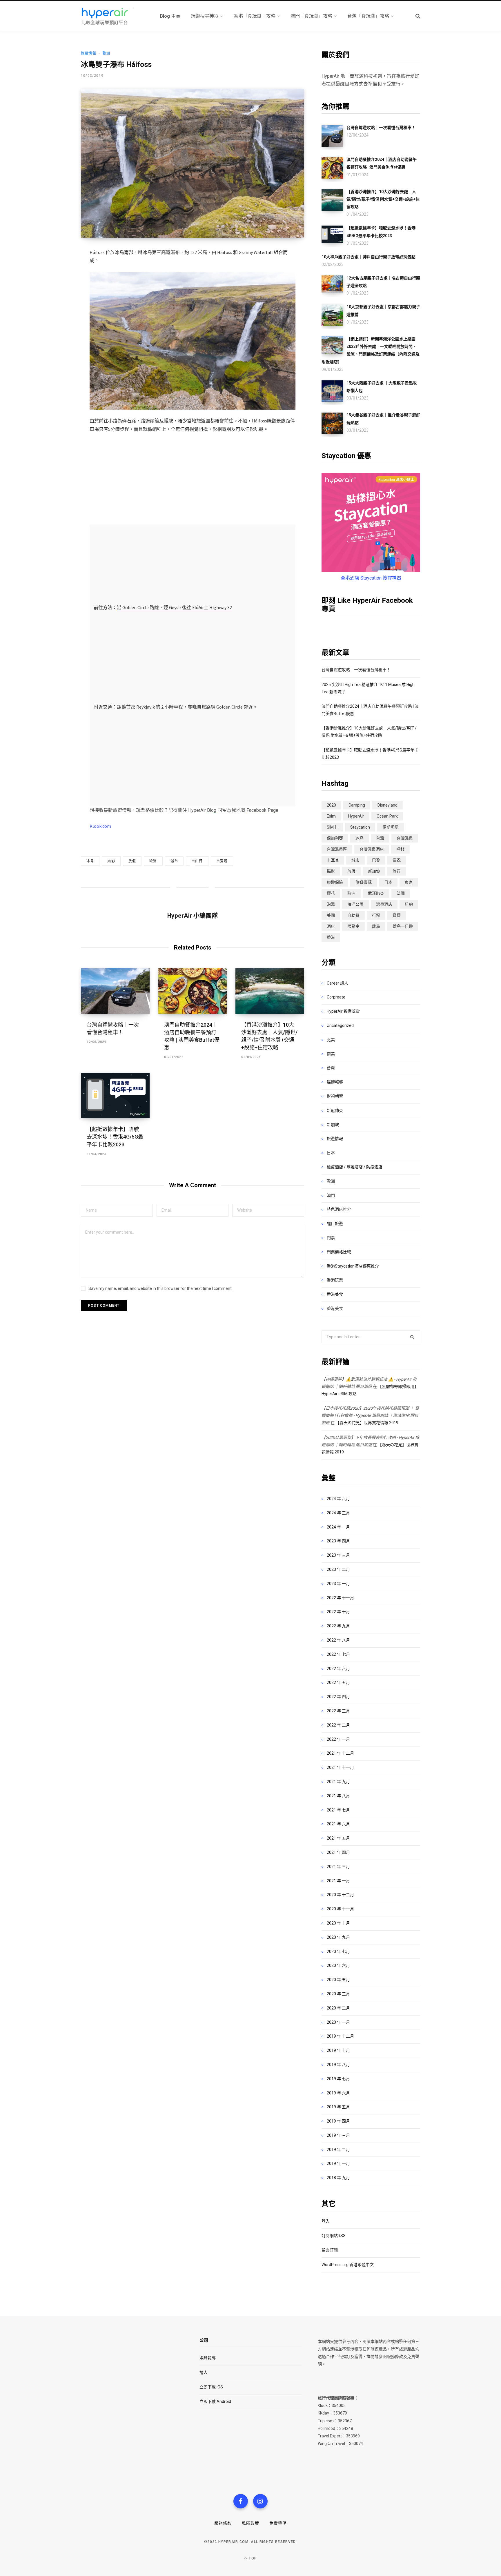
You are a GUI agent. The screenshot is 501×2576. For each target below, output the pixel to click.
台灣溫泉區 (337, 849)
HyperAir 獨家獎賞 (343, 1011)
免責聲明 (278, 2523)
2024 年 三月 (338, 1513)
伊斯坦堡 (391, 827)
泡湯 (331, 904)
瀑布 (174, 861)
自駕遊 (222, 861)
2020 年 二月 (338, 2008)
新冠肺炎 (335, 1110)
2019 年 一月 (338, 2163)
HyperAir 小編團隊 (193, 916)
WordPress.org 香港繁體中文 (348, 2265)
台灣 (380, 838)
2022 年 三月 (338, 1711)
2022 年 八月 (338, 1640)
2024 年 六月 (338, 1499)
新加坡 (374, 871)
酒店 (331, 926)
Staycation (360, 827)
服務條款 (223, 2523)
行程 (376, 915)
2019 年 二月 (338, 2150)
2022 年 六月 (338, 1669)
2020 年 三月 (338, 1994)
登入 (326, 2221)
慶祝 (397, 860)
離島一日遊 (403, 926)
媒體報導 (335, 1082)
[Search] (418, 16)
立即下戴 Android (215, 2401)
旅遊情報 (89, 53)
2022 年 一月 (338, 1739)
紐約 (409, 904)
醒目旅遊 (335, 1223)
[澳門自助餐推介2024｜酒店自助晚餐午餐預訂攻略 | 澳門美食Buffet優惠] (193, 991)
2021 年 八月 (338, 1796)
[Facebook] (241, 2501)
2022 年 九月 (338, 1626)
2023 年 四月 (338, 1541)
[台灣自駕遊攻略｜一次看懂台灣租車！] (115, 991)
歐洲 (106, 53)
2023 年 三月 (338, 1555)
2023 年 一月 (338, 1584)
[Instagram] (260, 2501)
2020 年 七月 (338, 1951)
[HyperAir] (114, 16)
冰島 (90, 861)
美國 (331, 915)
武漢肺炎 (376, 893)
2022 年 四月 (338, 1697)
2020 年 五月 (338, 1980)
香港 (331, 937)
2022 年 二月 (338, 1725)
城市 (355, 860)
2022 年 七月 (338, 1654)
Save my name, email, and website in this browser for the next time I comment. (160, 1288)
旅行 (397, 871)
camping (357, 805)
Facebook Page (262, 810)
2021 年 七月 (338, 1810)
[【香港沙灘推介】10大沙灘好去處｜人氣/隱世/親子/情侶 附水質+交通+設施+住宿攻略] (270, 991)
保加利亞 (335, 838)
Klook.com (100, 826)
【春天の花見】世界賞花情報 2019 (367, 1423)
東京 (409, 882)
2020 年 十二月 (340, 1895)
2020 (331, 805)
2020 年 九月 (338, 1937)
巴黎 (376, 860)
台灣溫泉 (405, 838)
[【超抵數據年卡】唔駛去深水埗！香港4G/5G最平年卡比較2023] (115, 1096)
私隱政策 (251, 2523)
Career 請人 (337, 983)
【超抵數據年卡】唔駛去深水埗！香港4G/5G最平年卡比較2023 (115, 1137)
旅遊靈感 (364, 882)
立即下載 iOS (211, 2387)
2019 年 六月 (338, 2093)
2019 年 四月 (338, 2121)
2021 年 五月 (338, 1838)
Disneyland (387, 805)
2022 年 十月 (338, 1612)
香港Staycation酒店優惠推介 (353, 1266)
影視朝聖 (335, 1096)
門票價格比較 (339, 1252)
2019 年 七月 (338, 2079)
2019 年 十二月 (340, 2036)
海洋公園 (355, 904)
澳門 (331, 1195)
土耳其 (333, 860)
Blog (212, 810)
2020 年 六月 (338, 1965)
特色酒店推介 (339, 1209)
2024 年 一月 (338, 1527)
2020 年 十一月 (340, 1909)
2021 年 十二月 (340, 1753)
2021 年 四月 (338, 1852)
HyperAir (356, 816)
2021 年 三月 (338, 1867)
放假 (132, 861)
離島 (376, 926)
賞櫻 (397, 915)
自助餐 (353, 915)
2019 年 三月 (338, 2135)
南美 (331, 1054)
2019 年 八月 (338, 2065)
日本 (388, 882)
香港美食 (335, 1294)
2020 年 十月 (338, 1923)
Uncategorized (340, 1025)
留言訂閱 (330, 2250)
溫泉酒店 (384, 904)
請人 (204, 2372)
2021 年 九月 (338, 1782)
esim (331, 816)
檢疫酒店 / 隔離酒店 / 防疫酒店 (355, 1167)
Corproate (336, 997)
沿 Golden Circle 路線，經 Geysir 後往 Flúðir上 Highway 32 (174, 607)
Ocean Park (387, 816)
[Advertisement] (193, 482)
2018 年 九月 (338, 2178)
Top (252, 2558)
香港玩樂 (335, 1280)
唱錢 (400, 849)
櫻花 (331, 893)
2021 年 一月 (338, 1881)
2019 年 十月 (338, 2050)
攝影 (111, 861)
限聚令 (353, 926)
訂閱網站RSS (334, 2236)
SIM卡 (332, 827)
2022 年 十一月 (340, 1598)
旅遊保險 (335, 882)
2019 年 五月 (338, 2107)
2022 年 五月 (338, 1682)
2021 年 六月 (338, 1824)
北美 (331, 1040)
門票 (331, 1238)
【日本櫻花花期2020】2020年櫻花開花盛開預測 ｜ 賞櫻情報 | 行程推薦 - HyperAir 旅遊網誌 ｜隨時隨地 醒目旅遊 (370, 1415)
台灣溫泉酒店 (372, 849)
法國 (401, 893)
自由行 (197, 861)
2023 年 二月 (338, 1569)
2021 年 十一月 (340, 1767)
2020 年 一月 (338, 2022)
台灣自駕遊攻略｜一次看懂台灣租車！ (356, 670)
